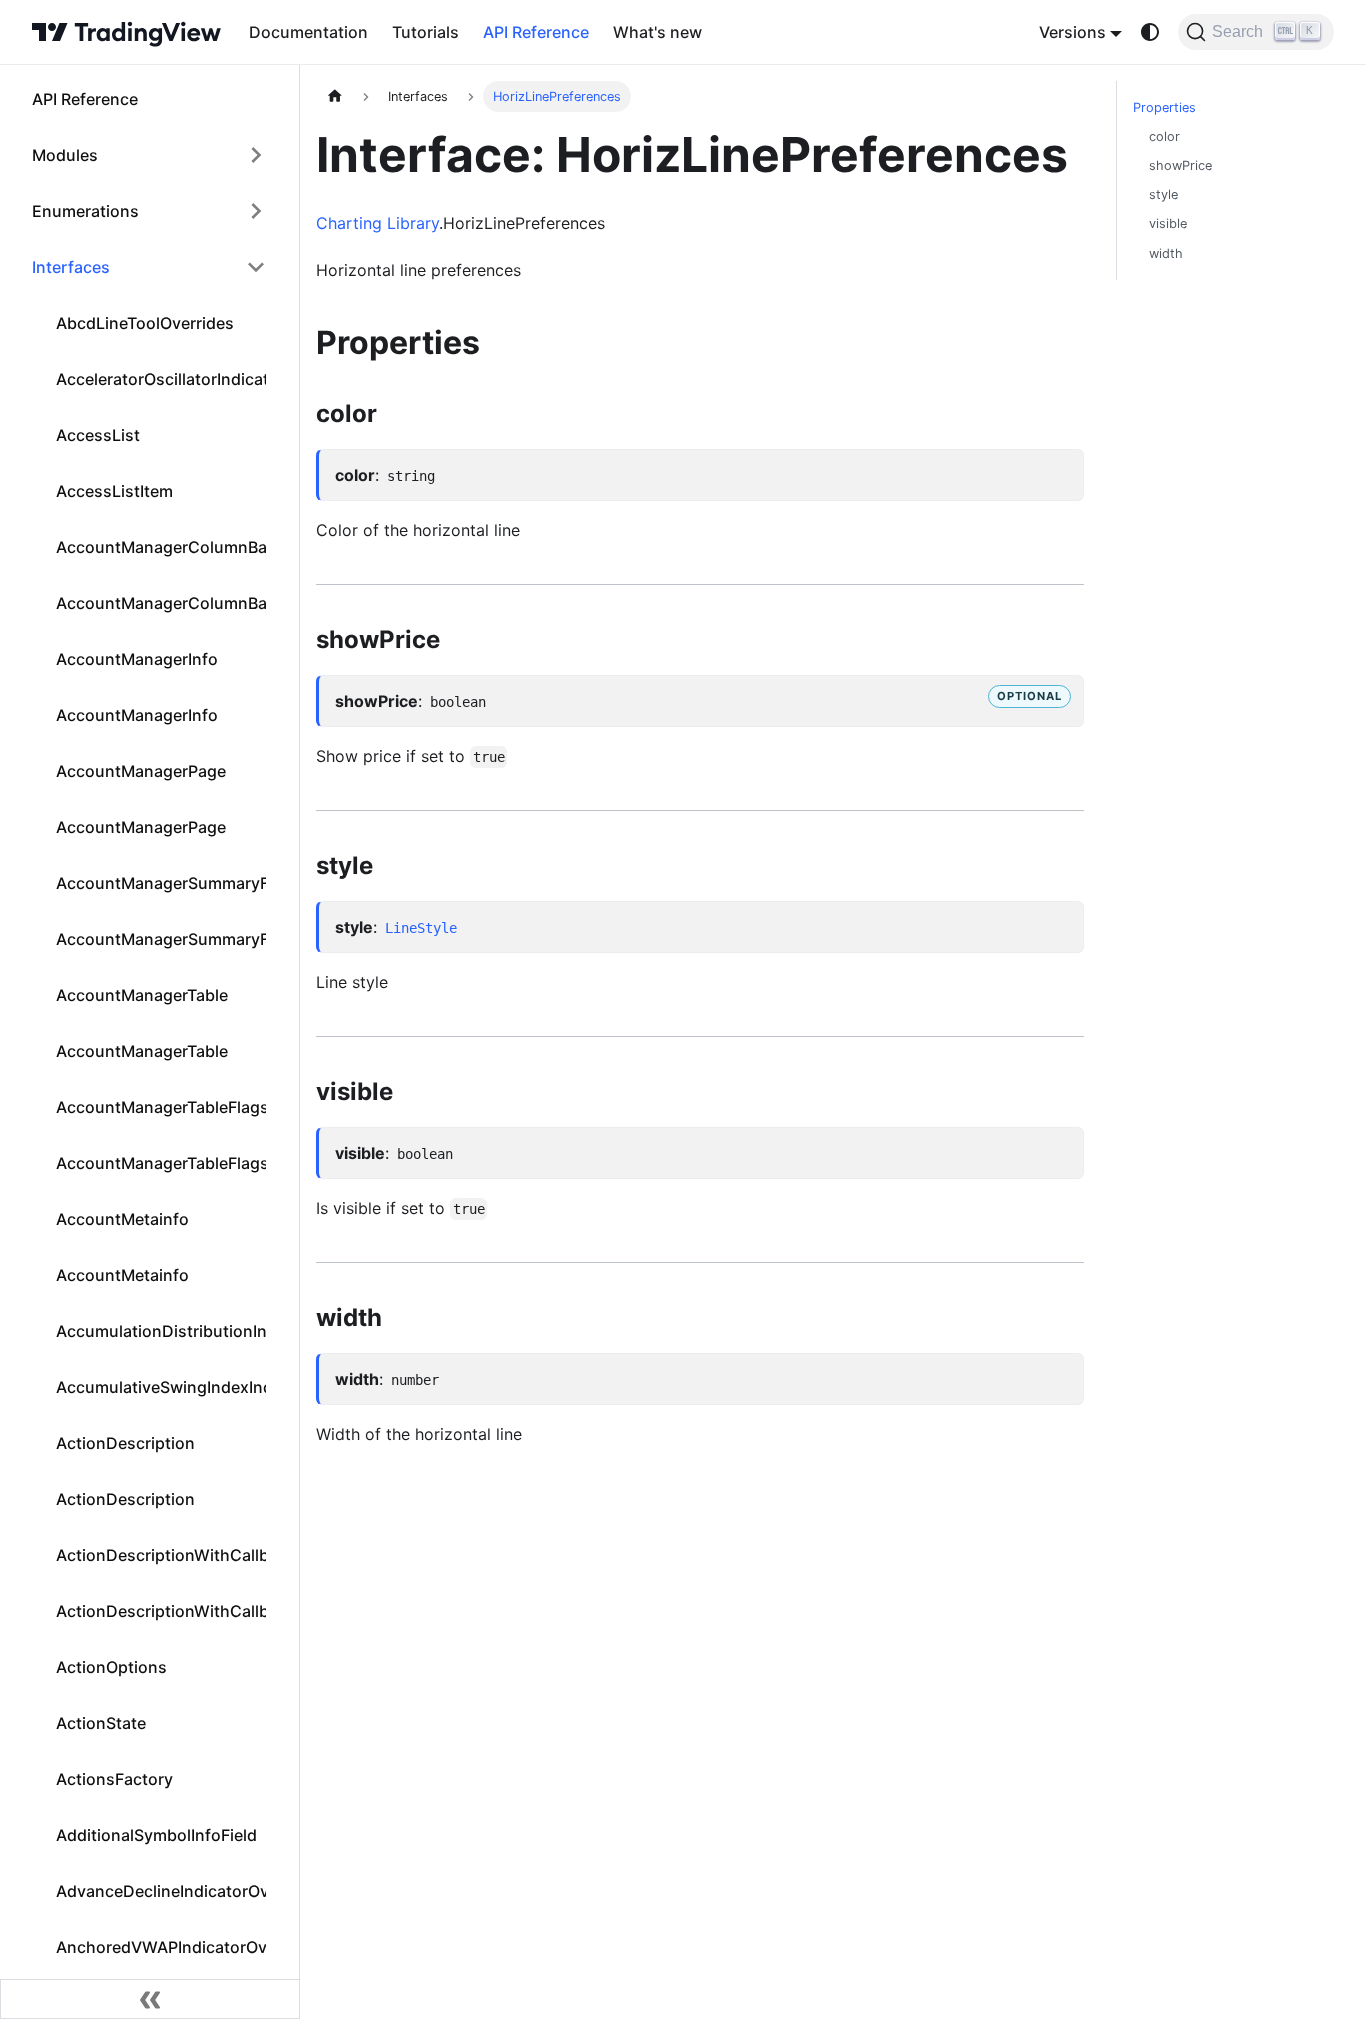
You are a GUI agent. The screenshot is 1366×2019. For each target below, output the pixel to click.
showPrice (1180, 165)
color (1164, 136)
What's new (657, 32)
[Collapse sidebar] (150, 1999)
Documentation (308, 32)
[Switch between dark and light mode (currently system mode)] (1150, 32)
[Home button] (126, 32)
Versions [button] (1072, 32)
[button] (149, 155)
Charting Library (377, 223)
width (1166, 253)
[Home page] (335, 96)
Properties (1164, 107)
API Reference (536, 32)
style (1163, 194)
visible (1168, 223)
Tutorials (425, 32)
